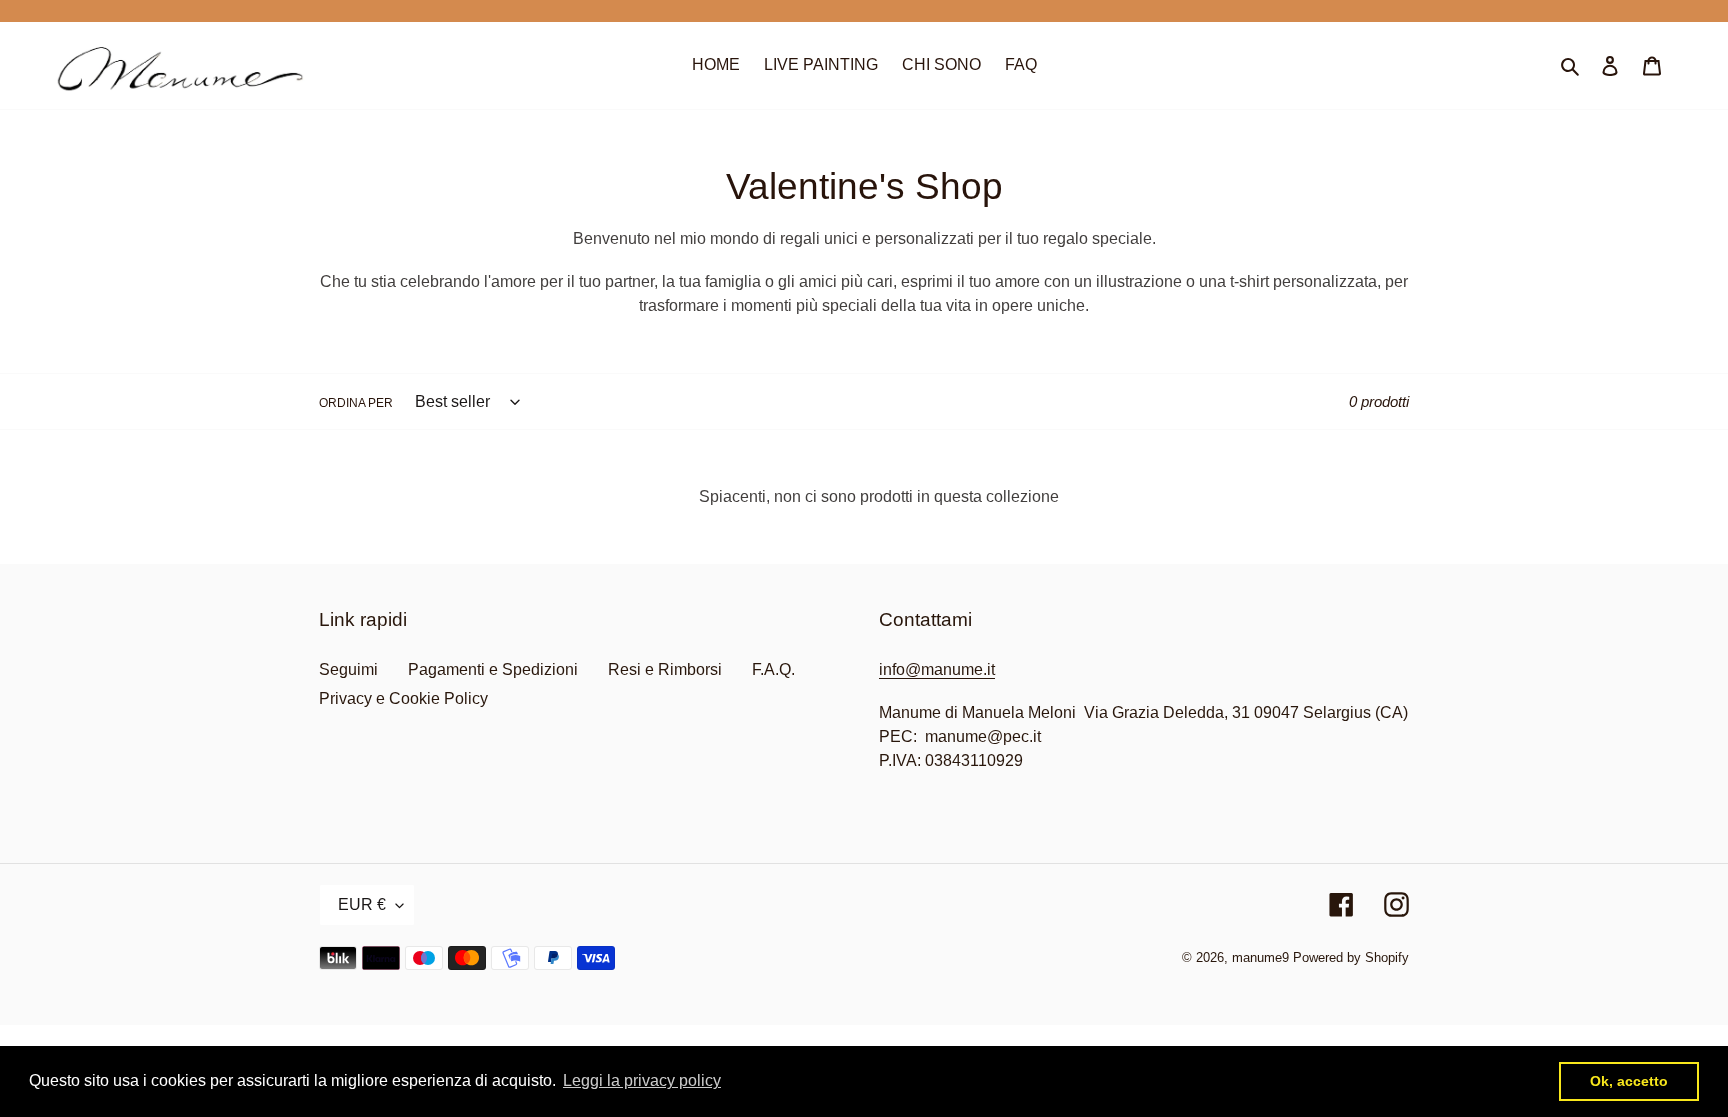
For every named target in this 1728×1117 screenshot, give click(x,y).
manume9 (1260, 957)
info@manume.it (937, 669)
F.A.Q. (773, 669)
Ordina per (356, 403)
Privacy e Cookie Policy (403, 698)
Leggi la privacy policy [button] (642, 1080)
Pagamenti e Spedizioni (493, 669)
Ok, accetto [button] (1629, 1081)
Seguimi (348, 669)
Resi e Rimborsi (665, 669)
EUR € (362, 904)
